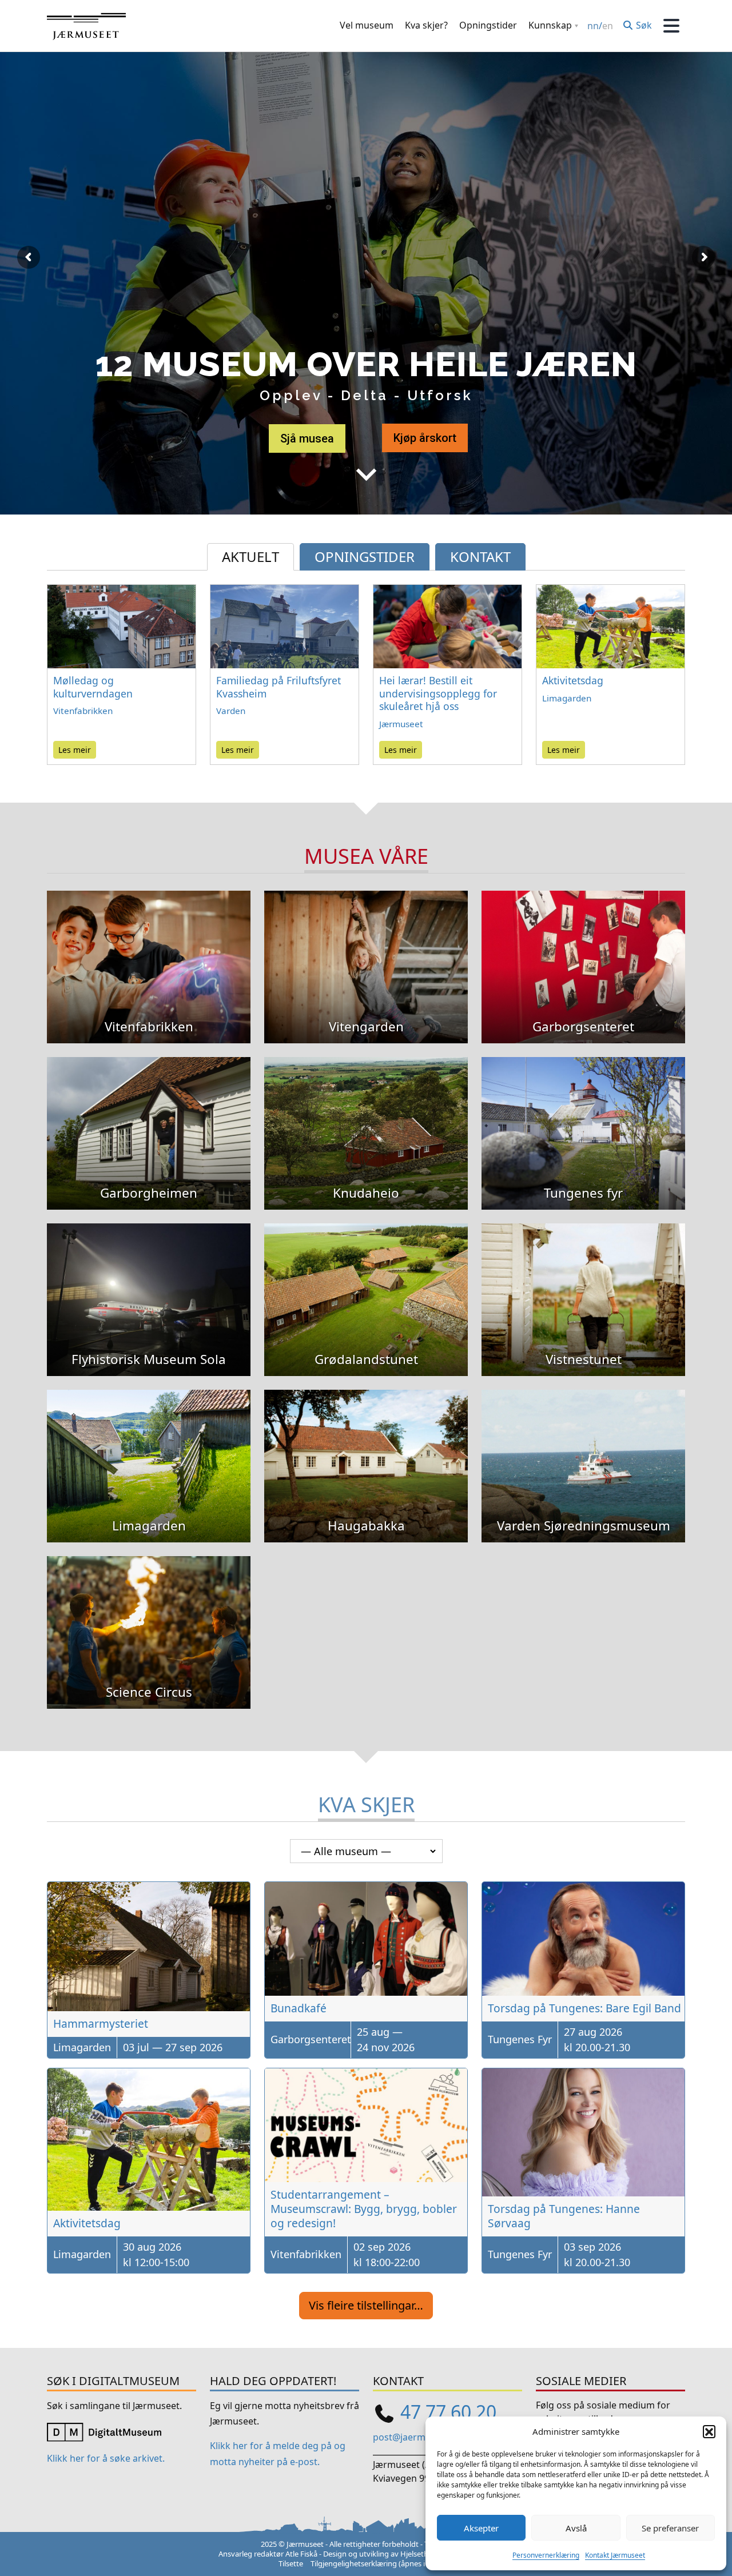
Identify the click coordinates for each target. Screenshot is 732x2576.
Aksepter (481, 2528)
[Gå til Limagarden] (149, 1449)
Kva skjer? (426, 25)
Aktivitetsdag (573, 680)
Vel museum (367, 25)
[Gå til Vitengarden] (366, 950)
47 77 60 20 (448, 2412)
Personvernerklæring (546, 2555)
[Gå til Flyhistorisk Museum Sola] (149, 1283)
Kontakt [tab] (480, 557)
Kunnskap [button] (550, 25)
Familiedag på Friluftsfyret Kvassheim (279, 687)
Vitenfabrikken (83, 711)
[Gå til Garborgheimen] (149, 1116)
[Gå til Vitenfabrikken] (149, 950)
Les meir (75, 750)
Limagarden (567, 698)
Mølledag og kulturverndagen (93, 687)
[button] (709, 2431)
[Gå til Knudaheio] (366, 1116)
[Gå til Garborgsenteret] (583, 950)
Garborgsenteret (311, 2039)
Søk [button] (643, 25)
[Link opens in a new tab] (104, 2431)
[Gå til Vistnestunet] (583, 1283)
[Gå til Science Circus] (149, 1615)
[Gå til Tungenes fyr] (583, 1116)
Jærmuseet (401, 724)
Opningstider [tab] (365, 557)
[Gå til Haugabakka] (366, 1449)
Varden (231, 711)
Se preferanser (670, 2528)
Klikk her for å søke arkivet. (106, 2459)
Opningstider (488, 25)
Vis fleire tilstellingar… (366, 2305)
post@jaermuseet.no (418, 2437)
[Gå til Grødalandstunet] (366, 1283)
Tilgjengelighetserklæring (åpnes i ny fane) (382, 2563)
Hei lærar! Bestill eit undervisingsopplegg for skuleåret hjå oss (438, 693)
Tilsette (291, 2563)
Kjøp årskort (425, 438)
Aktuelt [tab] (250, 557)
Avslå (576, 2528)
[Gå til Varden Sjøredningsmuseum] (583, 1449)
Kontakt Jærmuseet (615, 2555)
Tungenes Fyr (520, 2039)
